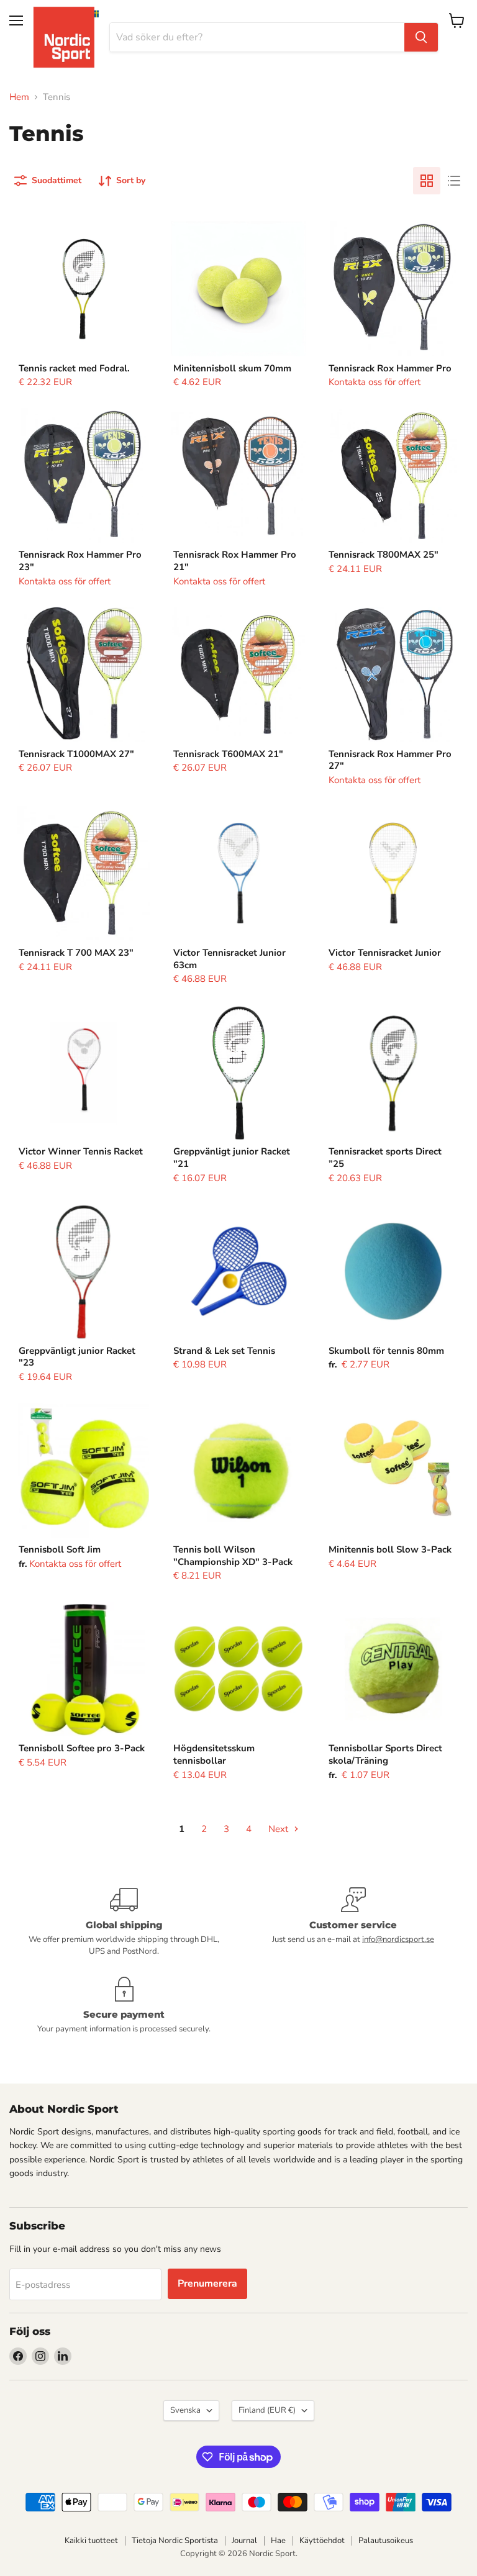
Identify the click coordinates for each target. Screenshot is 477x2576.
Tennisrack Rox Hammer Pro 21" (235, 561)
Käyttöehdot (322, 2541)
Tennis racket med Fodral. (74, 368)
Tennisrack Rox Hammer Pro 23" (80, 561)
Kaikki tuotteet (91, 2541)
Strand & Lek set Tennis (224, 1351)
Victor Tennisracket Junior (385, 953)
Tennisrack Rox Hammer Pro (390, 368)
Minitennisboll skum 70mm (232, 368)
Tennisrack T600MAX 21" (228, 754)
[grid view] (427, 181)
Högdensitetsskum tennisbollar (214, 1754)
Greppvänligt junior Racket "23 (77, 1357)
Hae (278, 2541)
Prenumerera (207, 2283)
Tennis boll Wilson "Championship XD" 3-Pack (233, 1556)
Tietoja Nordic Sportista (175, 2541)
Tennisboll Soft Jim (60, 1549)
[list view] (454, 181)
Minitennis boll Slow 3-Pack (390, 1549)
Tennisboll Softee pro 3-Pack (82, 1748)
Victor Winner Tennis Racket (81, 1151)
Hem (19, 97)
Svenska (185, 2410)
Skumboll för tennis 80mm (386, 1351)
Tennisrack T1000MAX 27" (76, 754)
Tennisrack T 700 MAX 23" (76, 953)
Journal (244, 2541)
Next (279, 1829)
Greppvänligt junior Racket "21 (232, 1158)
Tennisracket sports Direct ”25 (385, 1158)
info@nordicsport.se (398, 1939)
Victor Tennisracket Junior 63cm (229, 959)
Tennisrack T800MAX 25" (384, 555)
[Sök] (421, 37)
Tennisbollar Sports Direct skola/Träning (385, 1754)
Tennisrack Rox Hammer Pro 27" (390, 760)
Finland (267, 2410)
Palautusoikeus (386, 2541)
